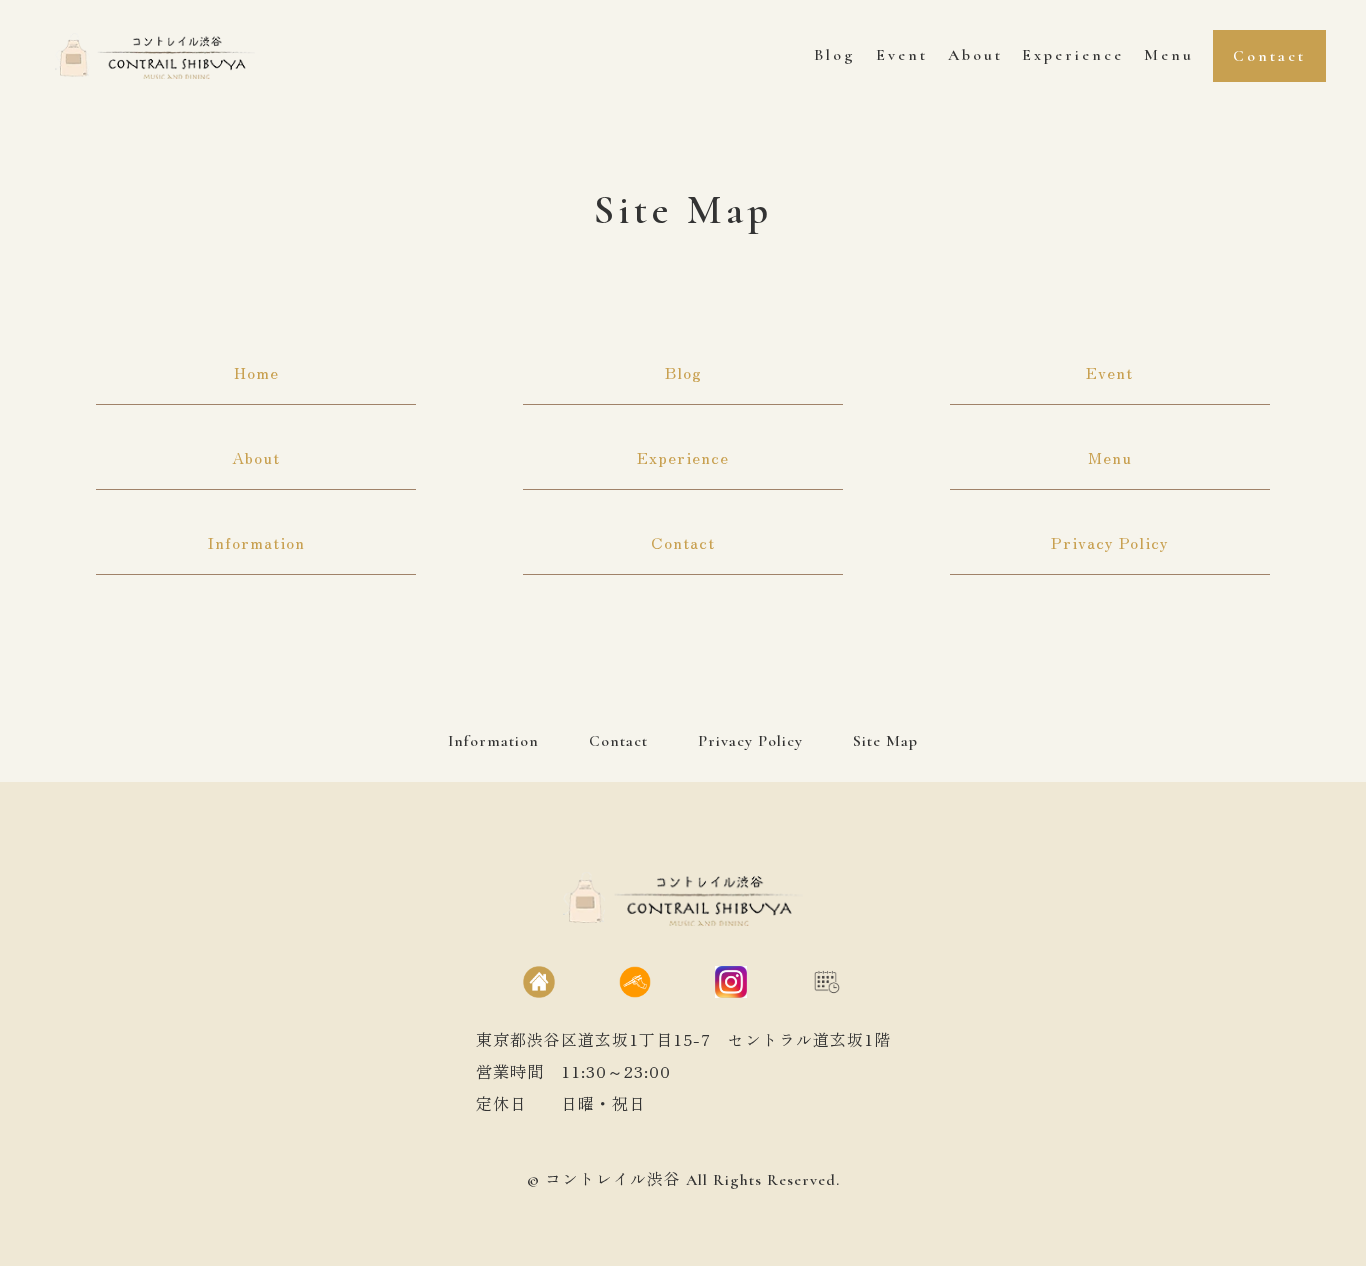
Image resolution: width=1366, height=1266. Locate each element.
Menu (1110, 457)
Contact (683, 542)
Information (256, 542)
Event (1109, 372)
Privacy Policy (1110, 542)
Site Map (885, 741)
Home (256, 372)
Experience (683, 457)
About (256, 457)
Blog (683, 372)
